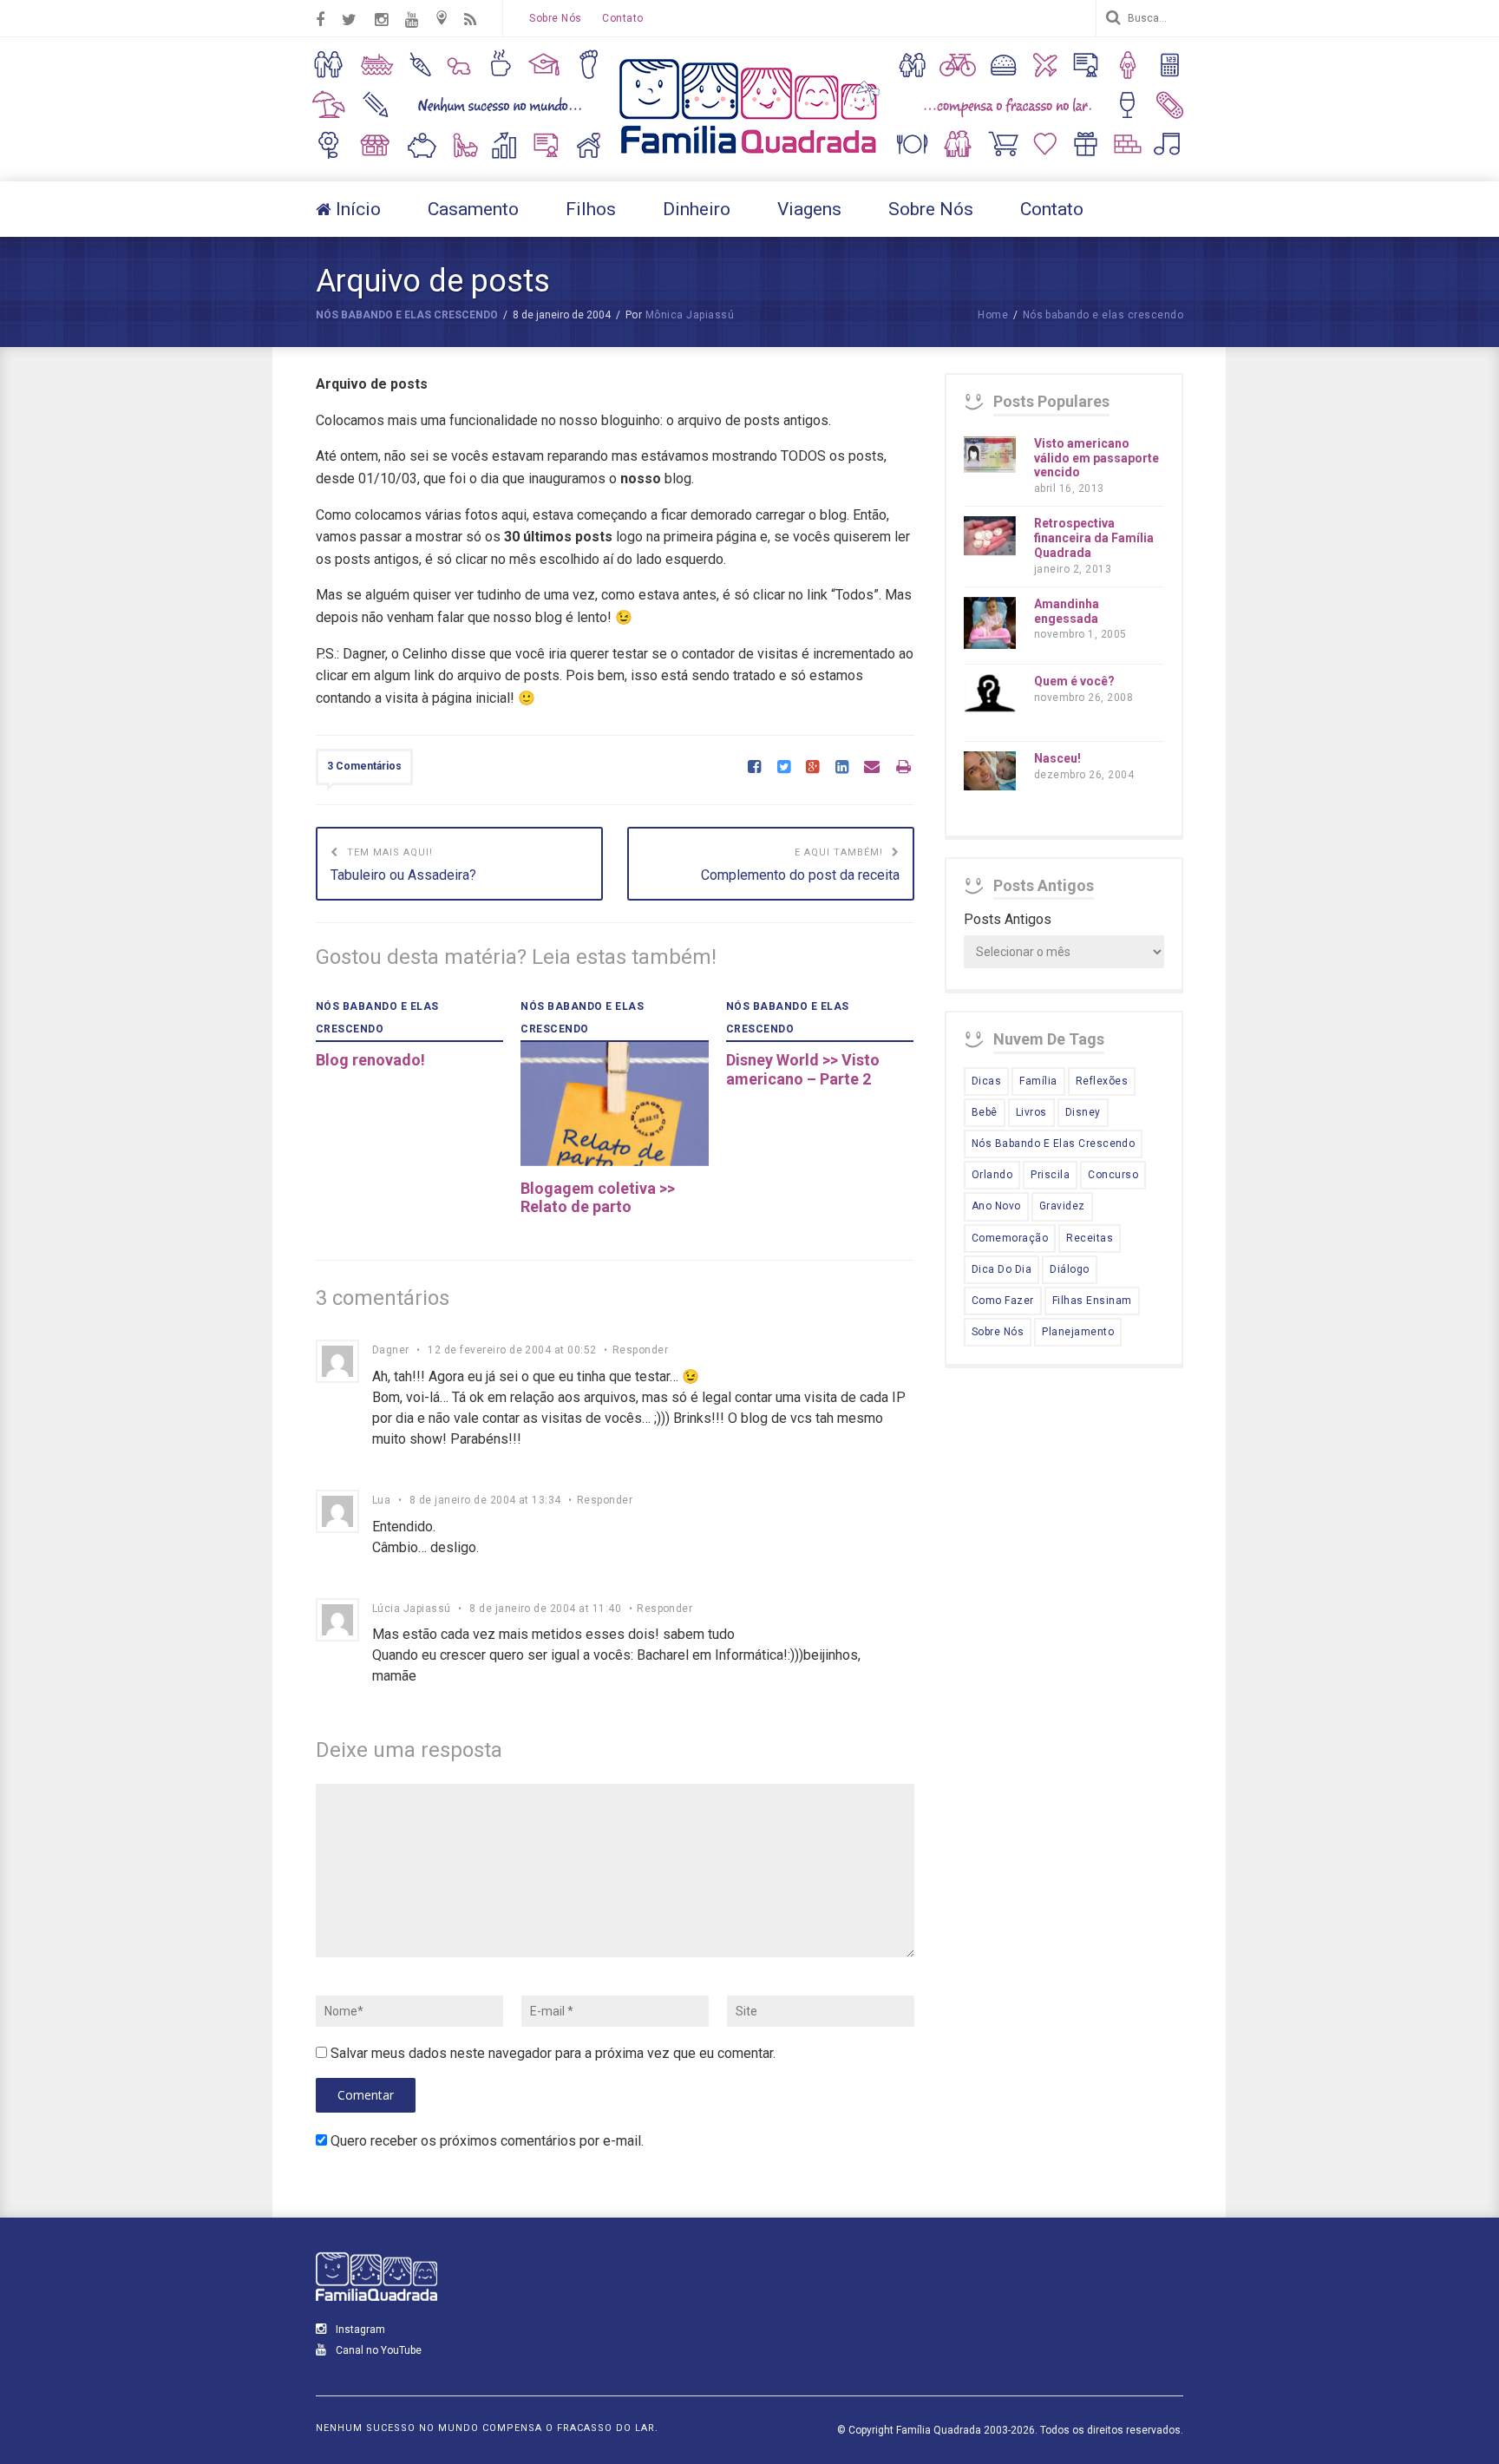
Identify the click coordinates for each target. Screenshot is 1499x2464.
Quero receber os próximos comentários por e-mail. (487, 2141)
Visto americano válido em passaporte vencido (1096, 458)
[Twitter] (784, 768)
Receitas (1090, 1238)
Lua (381, 1500)
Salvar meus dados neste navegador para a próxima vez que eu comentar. (553, 2053)
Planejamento (1078, 1332)
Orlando (992, 1175)
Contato (622, 18)
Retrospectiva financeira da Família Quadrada (1094, 538)
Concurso (1113, 1175)
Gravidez (1062, 1206)
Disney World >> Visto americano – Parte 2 (803, 1069)
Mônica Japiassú (690, 315)
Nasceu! (1057, 758)
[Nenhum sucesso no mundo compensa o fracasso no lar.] (749, 156)
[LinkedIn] (842, 768)
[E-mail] (872, 768)
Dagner (391, 1350)
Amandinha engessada (1067, 611)
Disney (1083, 1112)
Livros (1031, 1112)
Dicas (986, 1081)
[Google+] (812, 768)
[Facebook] (754, 768)
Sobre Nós (555, 18)
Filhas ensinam (1092, 1301)
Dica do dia (1002, 1269)
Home (993, 315)
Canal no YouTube (377, 2350)
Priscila (1050, 1175)
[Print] (903, 768)
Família (1038, 1081)
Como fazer (1003, 1301)
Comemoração (1010, 1238)
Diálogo (1069, 1269)
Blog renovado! (370, 1060)
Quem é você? (1074, 681)
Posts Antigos (1008, 919)
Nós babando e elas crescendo (407, 315)
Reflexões (1102, 1081)
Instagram (359, 2330)
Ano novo (996, 1206)
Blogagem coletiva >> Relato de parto (598, 1198)
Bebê (985, 1112)
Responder (640, 1350)
